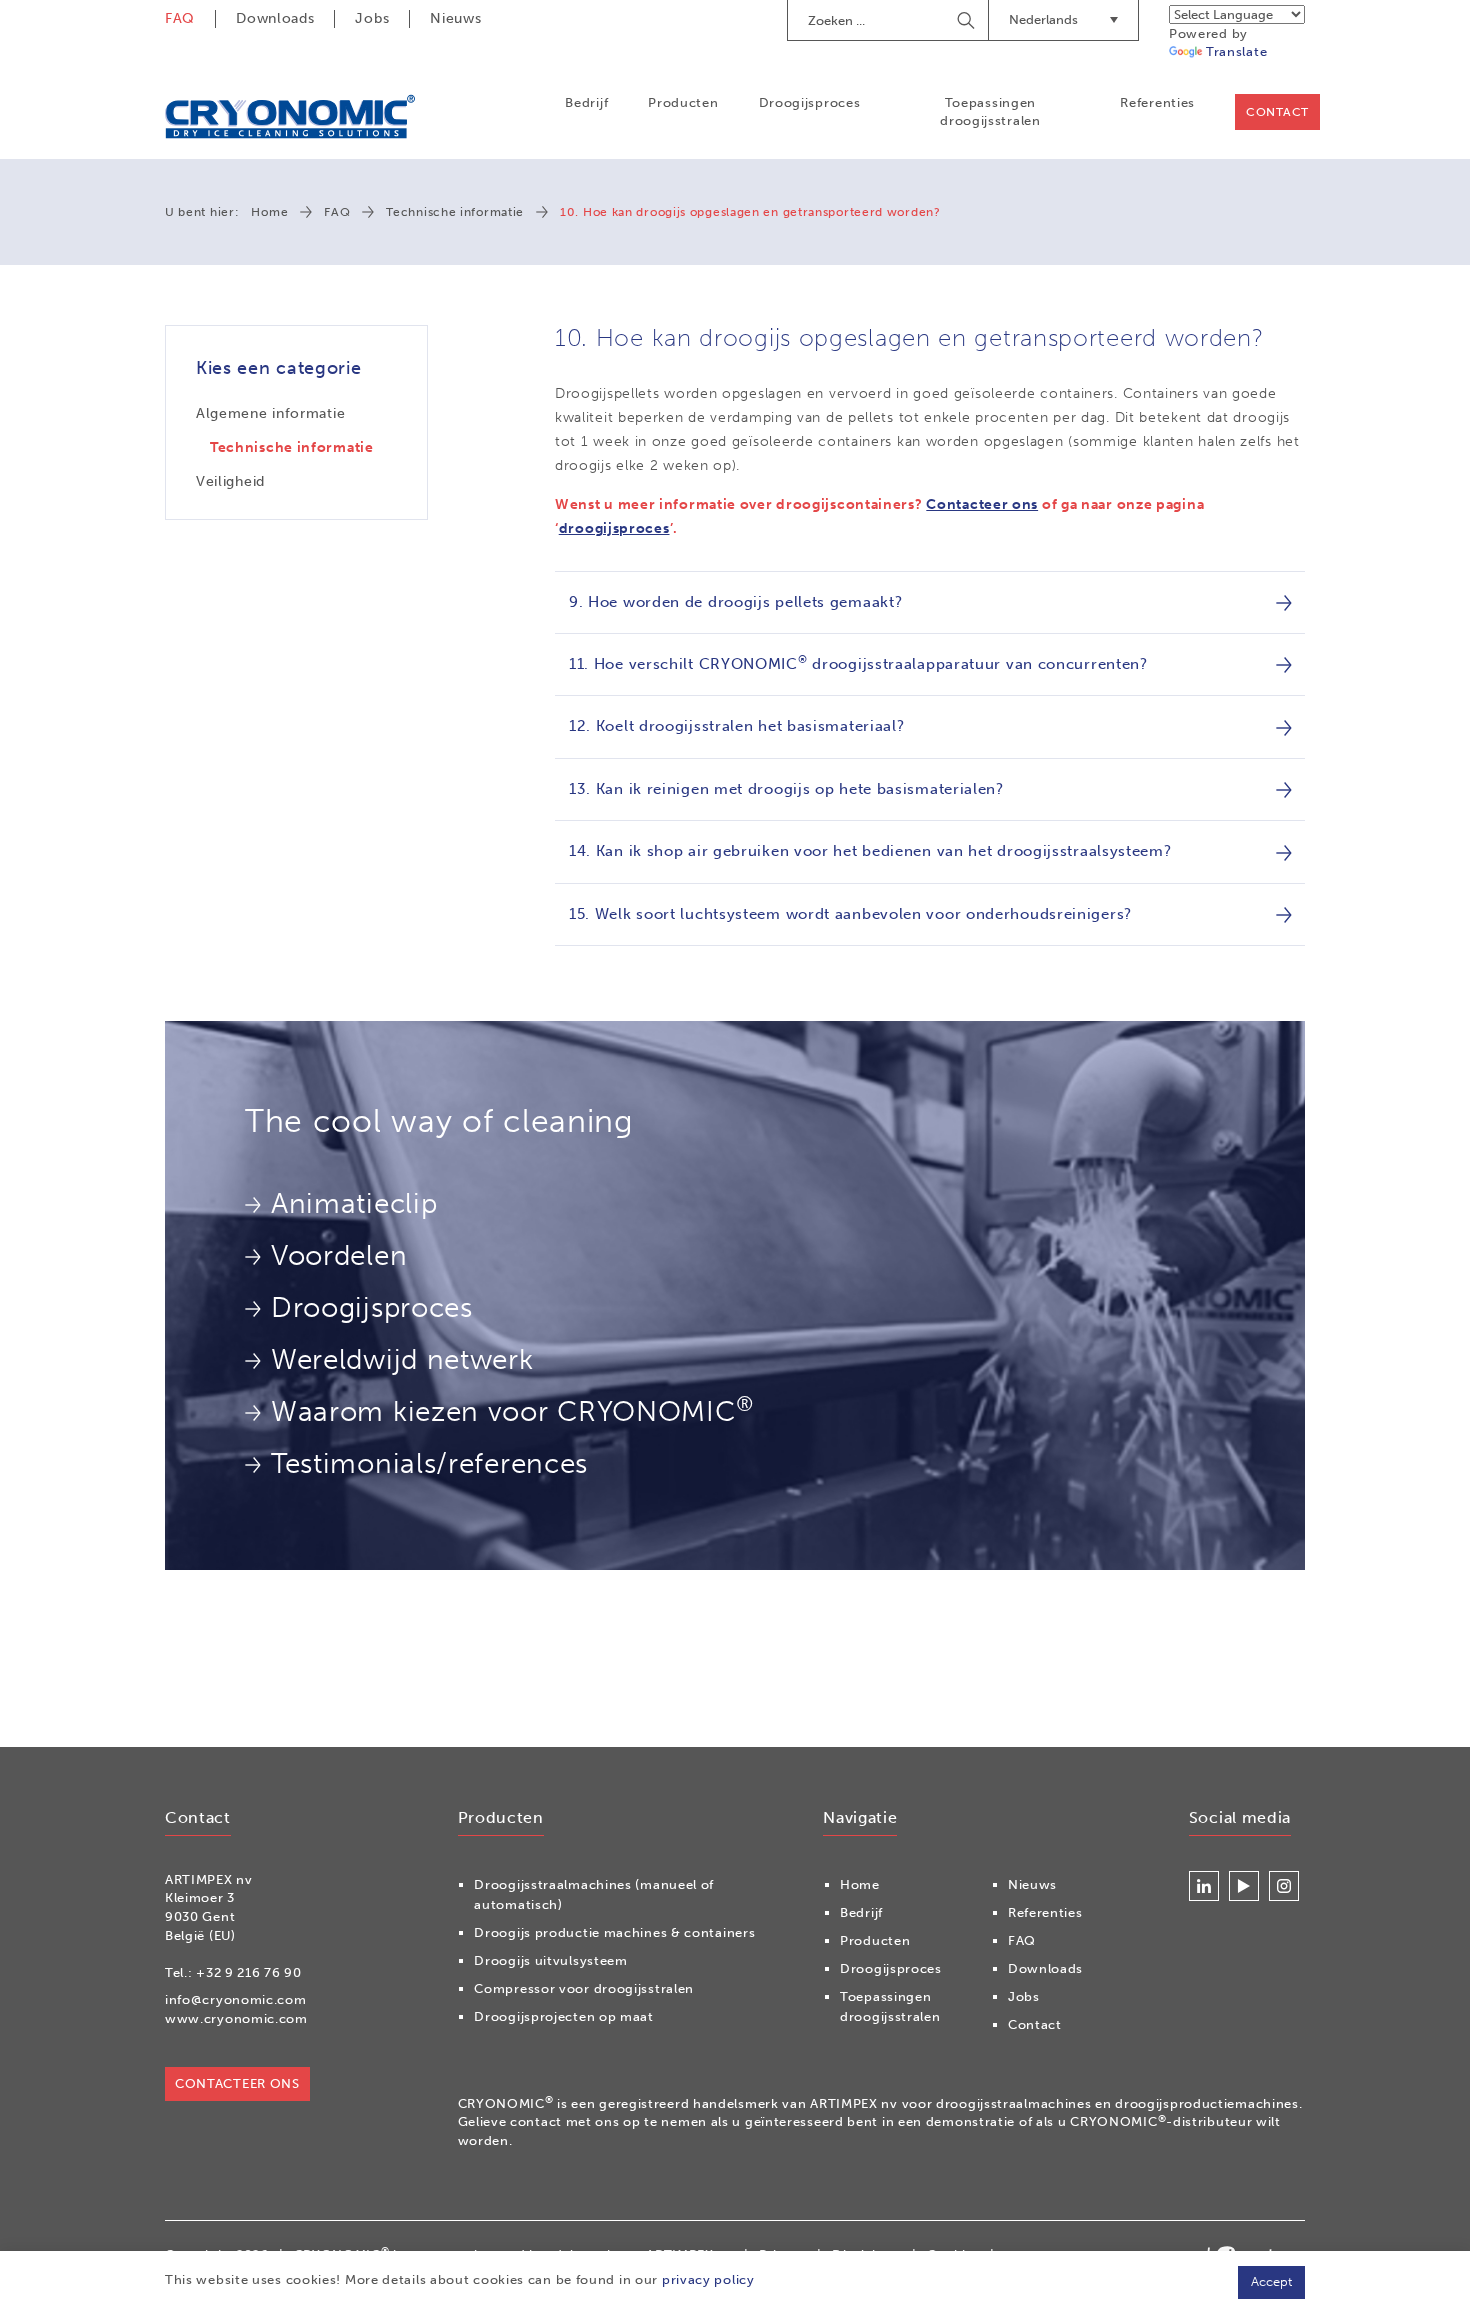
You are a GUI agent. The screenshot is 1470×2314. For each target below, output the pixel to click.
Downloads (275, 18)
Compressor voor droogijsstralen (584, 1988)
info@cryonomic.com (236, 1999)
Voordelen (339, 1255)
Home (269, 212)
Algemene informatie (270, 413)
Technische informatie (455, 212)
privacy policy (708, 2279)
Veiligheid (230, 481)
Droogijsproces (810, 102)
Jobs (372, 18)
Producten (683, 102)
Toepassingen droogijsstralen (990, 111)
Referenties (1157, 102)
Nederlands (1043, 19)
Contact (1277, 112)
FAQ (180, 18)
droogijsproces (614, 528)
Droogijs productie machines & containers (614, 1932)
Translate (1236, 51)
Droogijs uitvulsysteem (550, 1960)
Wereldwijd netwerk (402, 1359)
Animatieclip (354, 1203)
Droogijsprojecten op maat (564, 2016)
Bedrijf (586, 102)
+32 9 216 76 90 (249, 1972)
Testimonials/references (429, 1463)
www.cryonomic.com (236, 2018)
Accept (1271, 2281)
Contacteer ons (982, 504)
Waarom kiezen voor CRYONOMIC (512, 1410)
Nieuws (455, 18)
